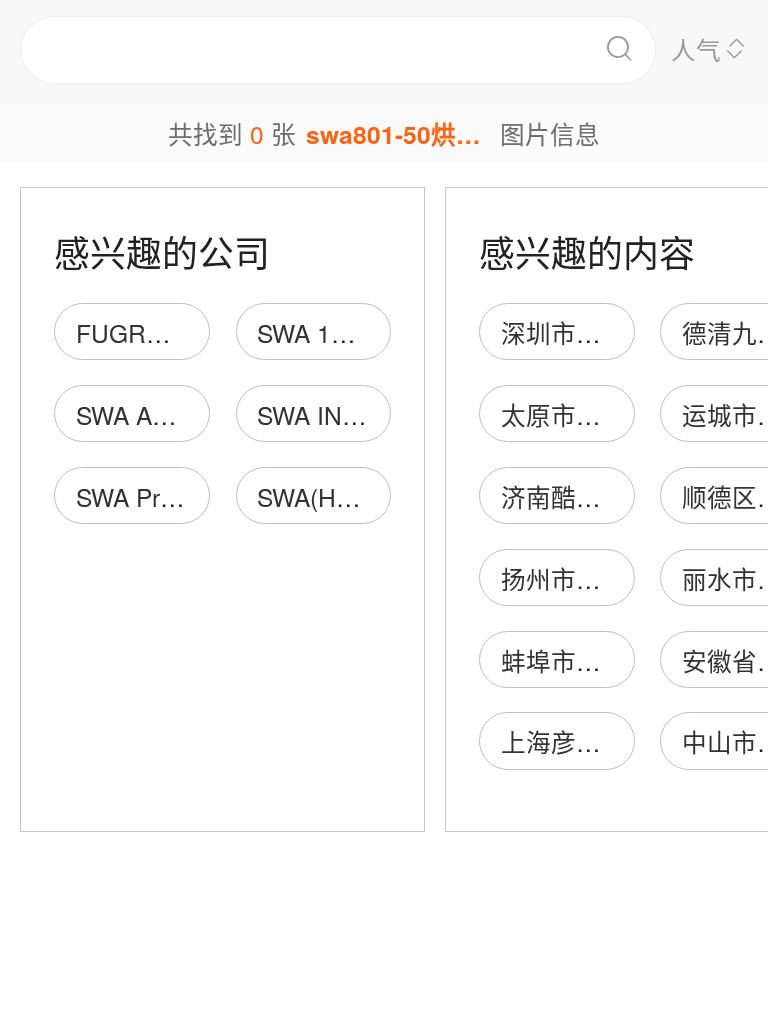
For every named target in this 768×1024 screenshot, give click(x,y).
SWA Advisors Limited (195, 414)
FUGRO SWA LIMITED (202, 332)
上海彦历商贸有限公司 (626, 741)
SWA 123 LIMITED (360, 332)
